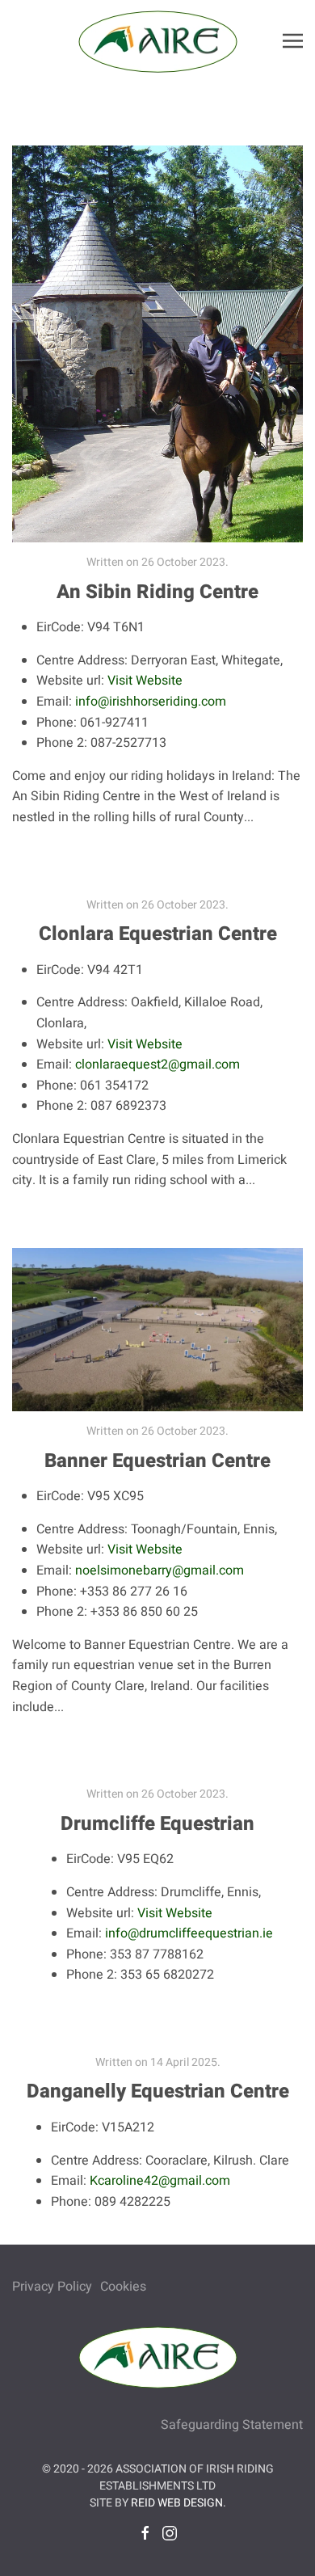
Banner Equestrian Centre (157, 1461)
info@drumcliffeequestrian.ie (189, 1933)
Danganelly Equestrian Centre (158, 2091)
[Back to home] (157, 40)
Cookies (123, 2287)
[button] (293, 40)
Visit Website (145, 681)
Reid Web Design (177, 2503)
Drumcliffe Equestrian (157, 1824)
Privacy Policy (52, 2287)
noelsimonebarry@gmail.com (160, 1570)
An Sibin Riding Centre (157, 592)
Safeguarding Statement (232, 2425)
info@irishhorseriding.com (151, 702)
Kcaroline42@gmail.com (160, 2181)
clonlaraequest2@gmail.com (157, 1065)
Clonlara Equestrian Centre (158, 934)
